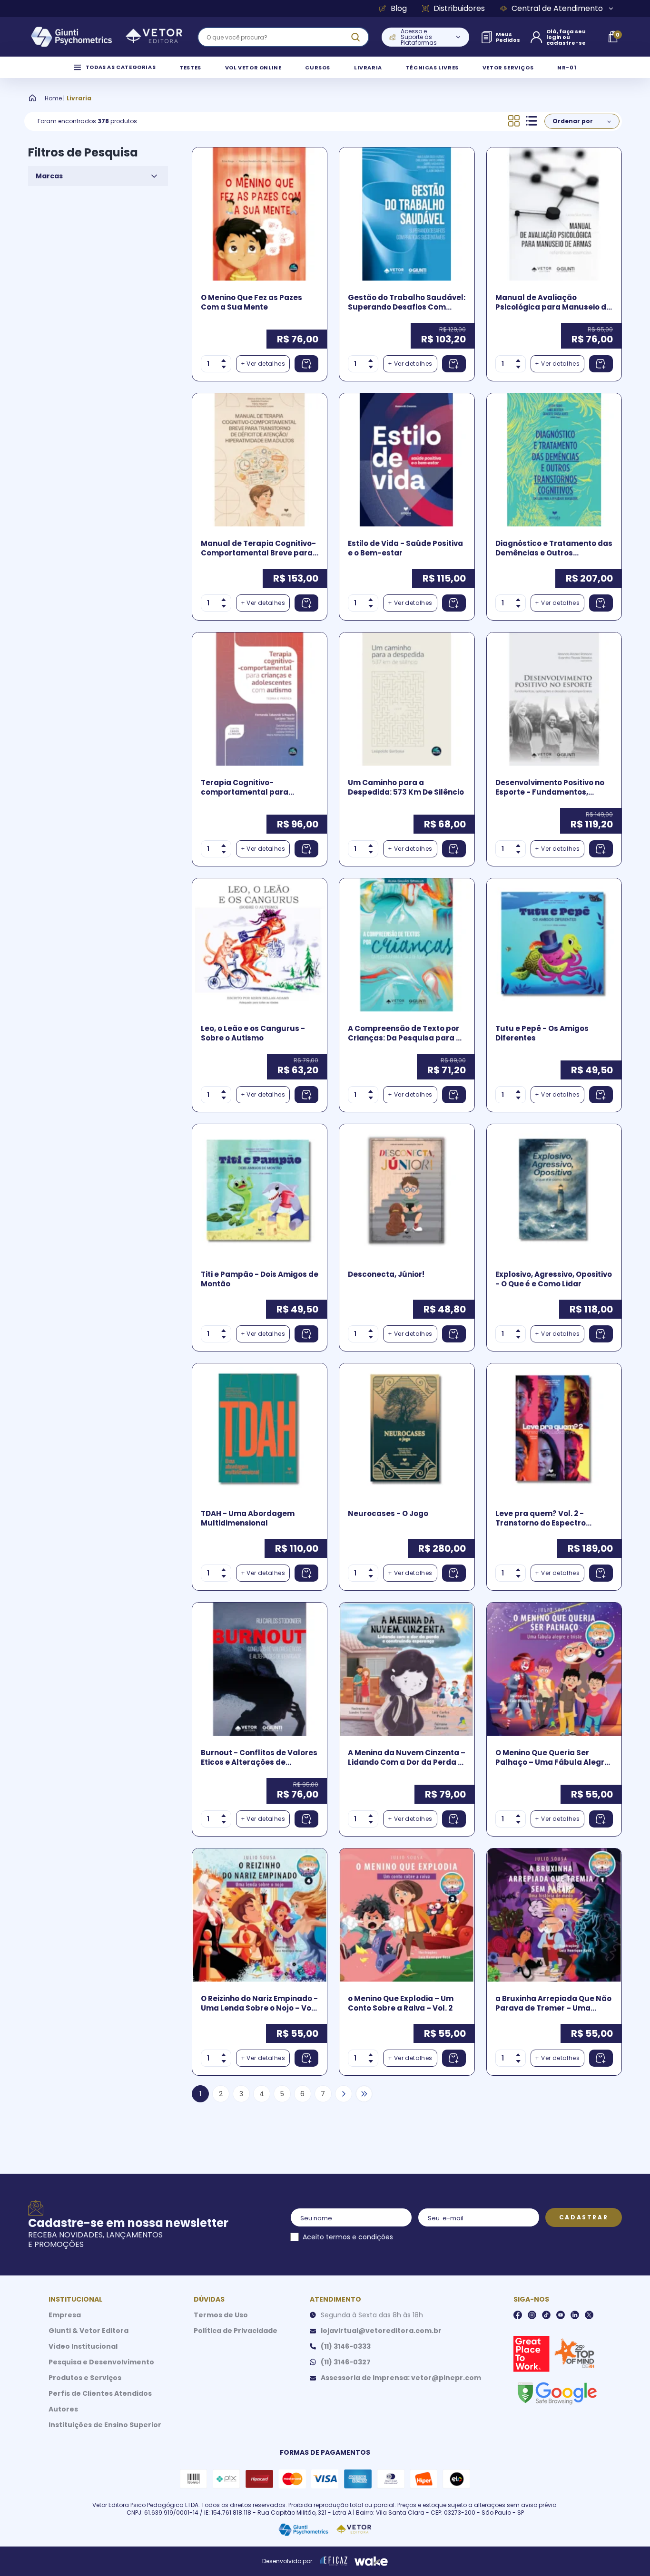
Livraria (79, 98)
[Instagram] (532, 2315)
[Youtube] (561, 2315)
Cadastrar (584, 2217)
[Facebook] (518, 2315)
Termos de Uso (221, 2315)
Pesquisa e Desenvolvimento (101, 2362)
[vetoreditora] (107, 37)
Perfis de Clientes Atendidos (100, 2393)
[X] (589, 2315)
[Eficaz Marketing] (334, 2561)
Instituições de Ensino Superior (105, 2425)
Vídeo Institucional (83, 2346)
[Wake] (371, 2561)
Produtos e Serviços (85, 2378)
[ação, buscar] (355, 37)
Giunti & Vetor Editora (89, 2331)
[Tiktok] (546, 2315)
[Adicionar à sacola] (306, 364)
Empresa (65, 2315)
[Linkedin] (575, 2315)
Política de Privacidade (236, 2331)
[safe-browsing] (557, 2392)
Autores (63, 2409)
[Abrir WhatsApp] (626, 2552)
